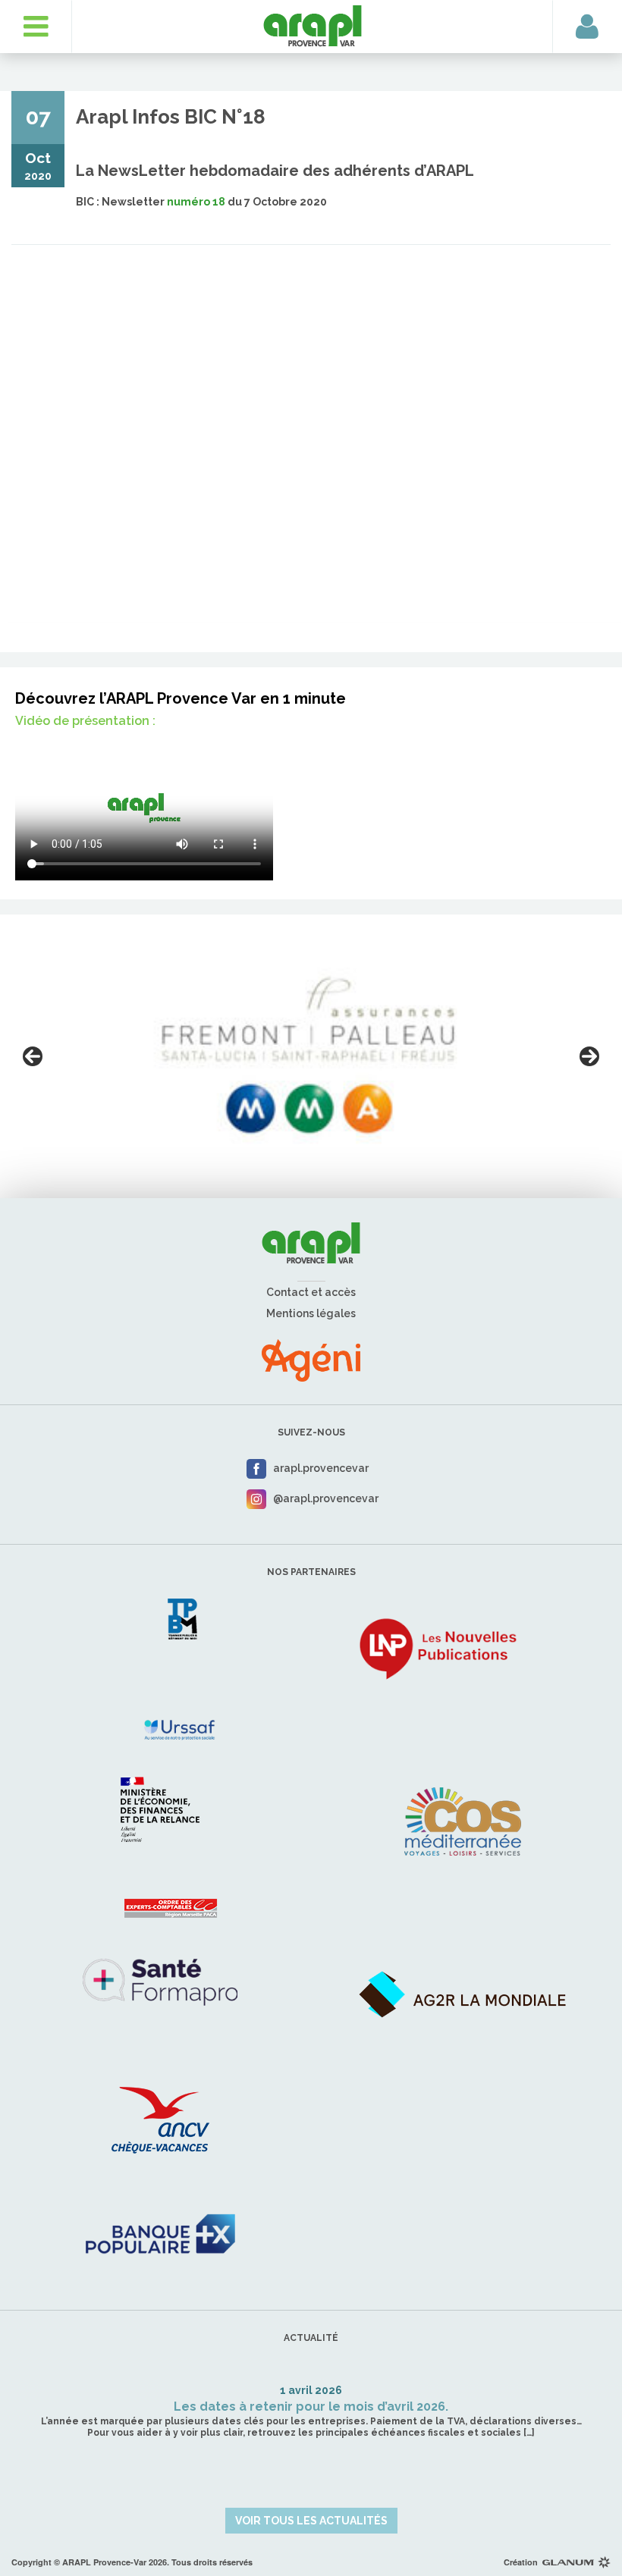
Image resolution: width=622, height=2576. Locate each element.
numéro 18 (196, 202)
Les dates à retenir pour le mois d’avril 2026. (311, 2407)
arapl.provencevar (321, 1468)
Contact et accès (311, 1292)
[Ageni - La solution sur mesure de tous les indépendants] (311, 1360)
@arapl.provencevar (326, 1498)
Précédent (33, 1056)
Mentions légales (311, 1313)
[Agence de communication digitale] (576, 2562)
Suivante (589, 1056)
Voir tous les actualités (311, 2521)
